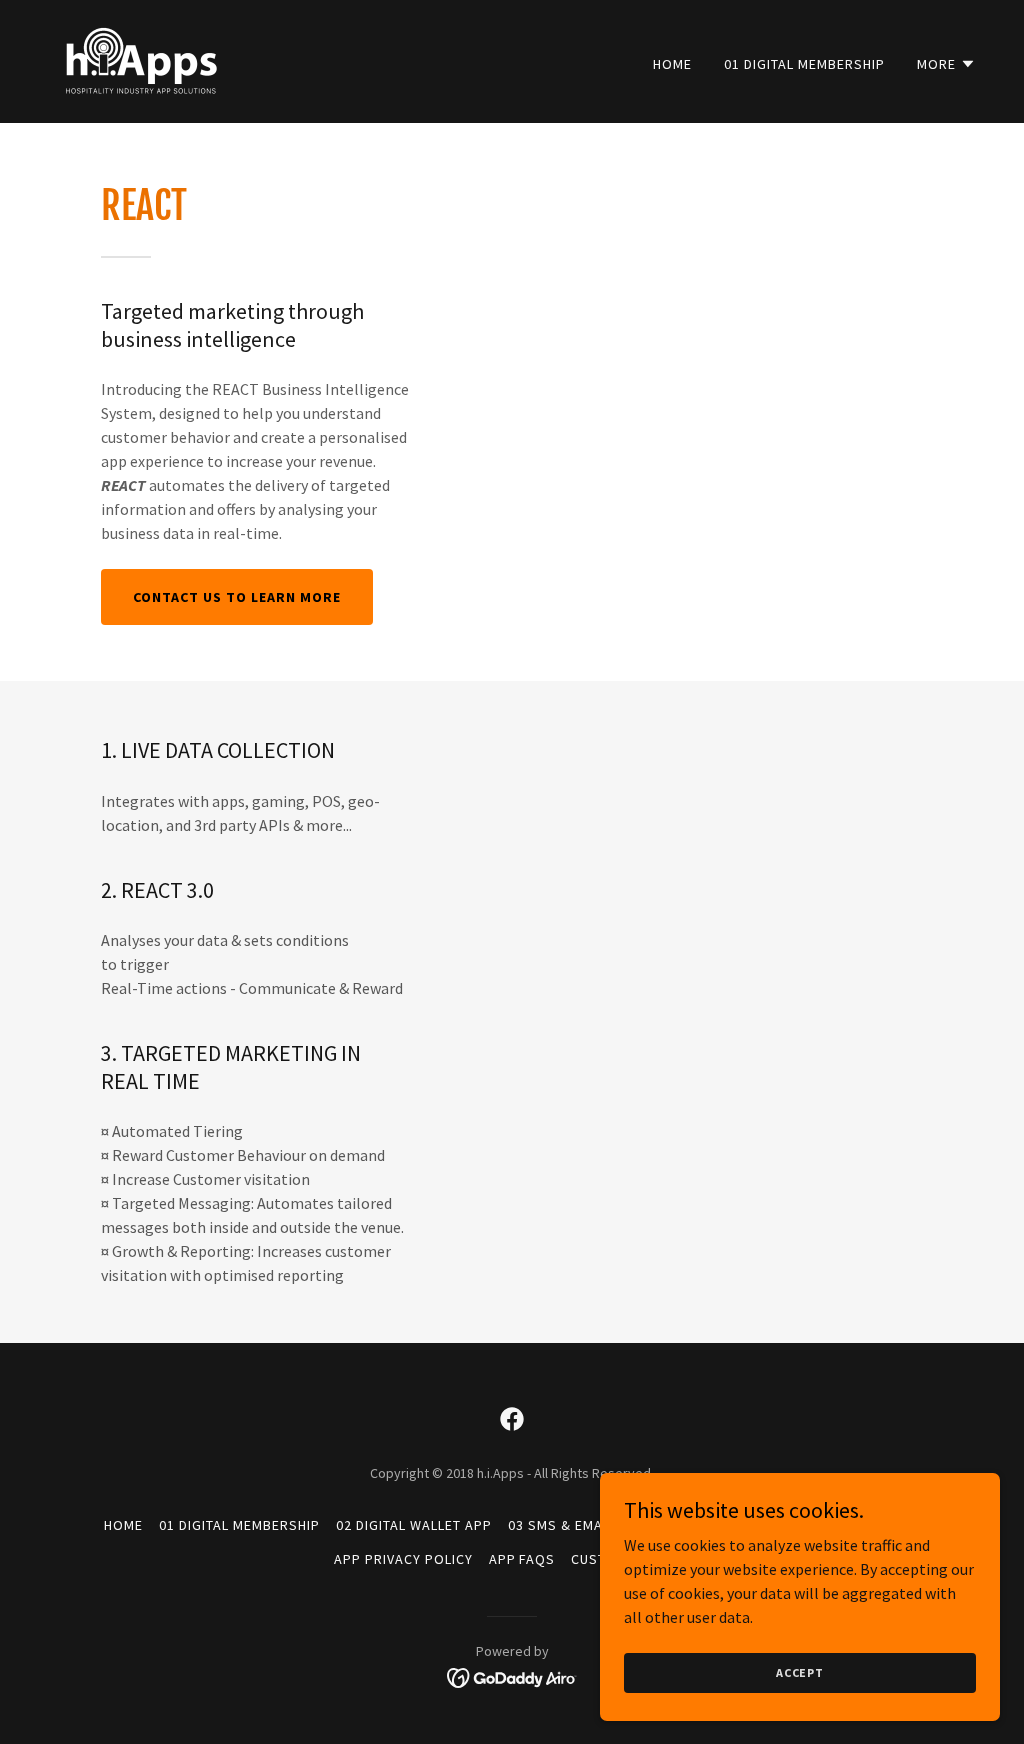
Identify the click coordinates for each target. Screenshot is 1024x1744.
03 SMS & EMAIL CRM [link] (577, 1525)
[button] (946, 64)
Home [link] (672, 64)
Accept (800, 1672)
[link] (139, 59)
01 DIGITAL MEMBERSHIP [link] (804, 64)
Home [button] (123, 1525)
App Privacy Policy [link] (403, 1559)
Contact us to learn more (237, 597)
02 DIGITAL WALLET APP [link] (414, 1525)
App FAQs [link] (522, 1559)
